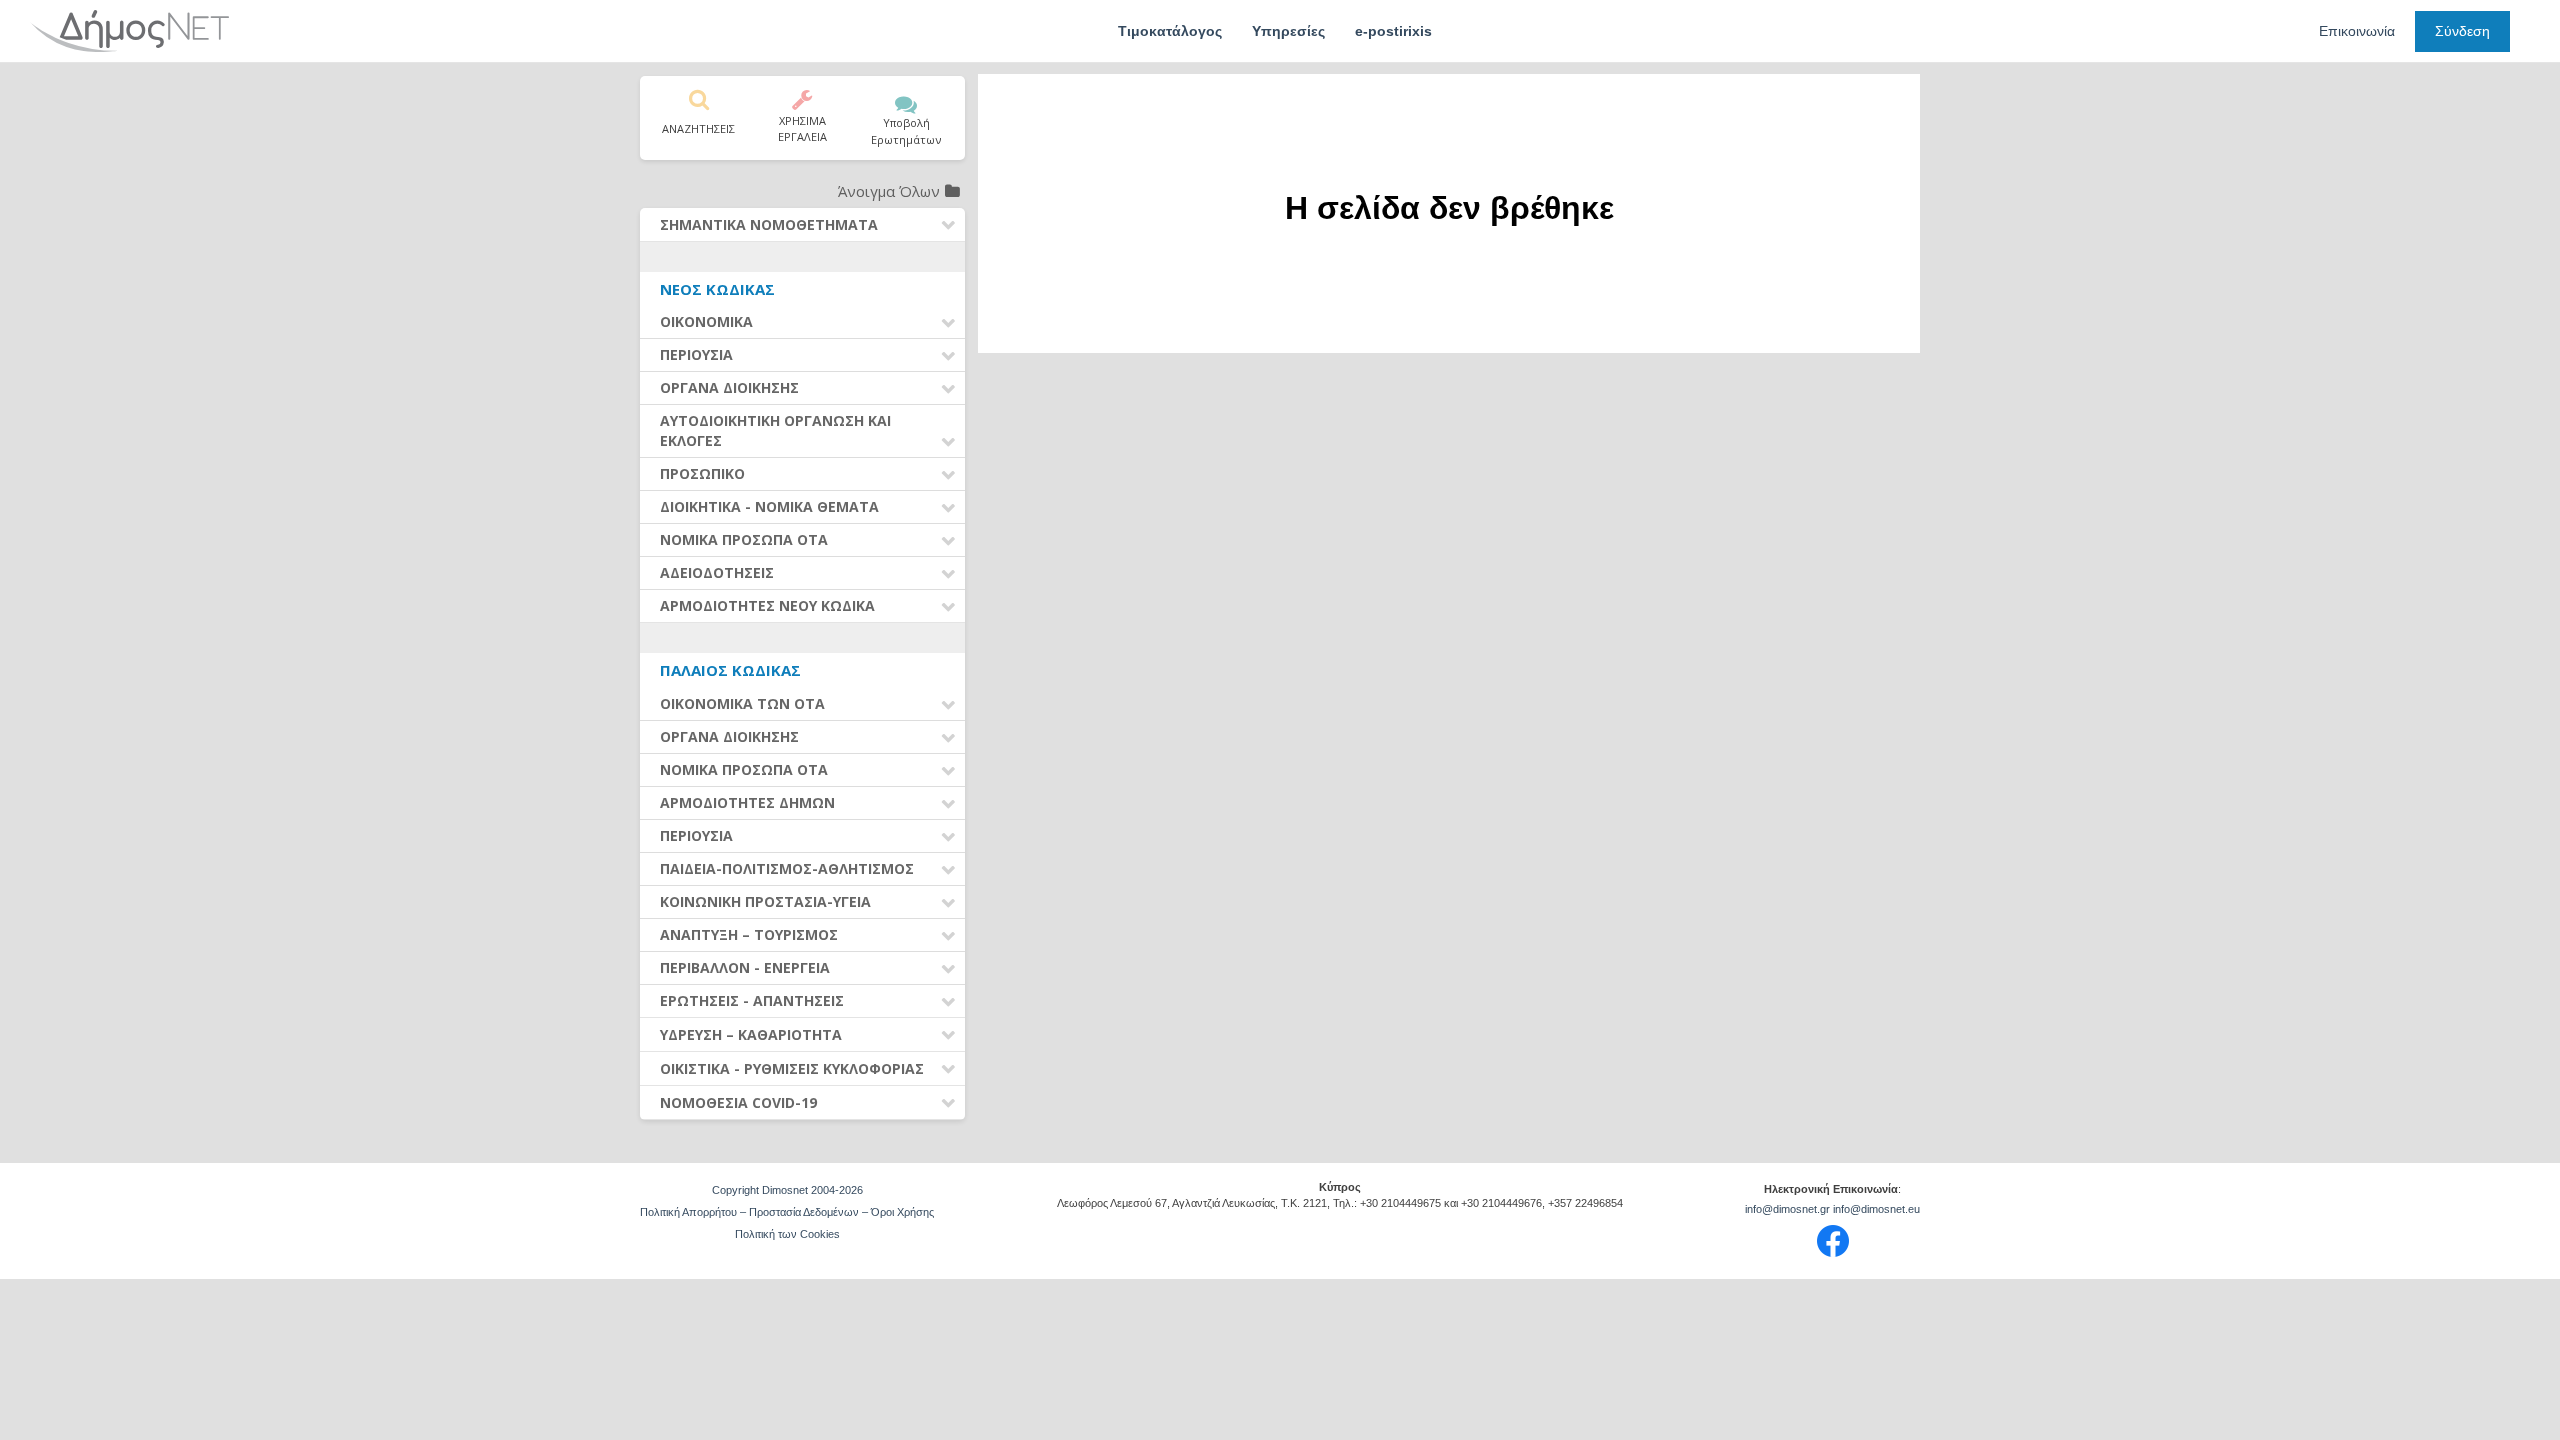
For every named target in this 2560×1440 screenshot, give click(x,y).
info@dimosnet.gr (1787, 1209)
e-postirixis (1393, 31)
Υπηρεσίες (1288, 31)
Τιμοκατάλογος (1170, 31)
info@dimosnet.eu (1876, 1209)
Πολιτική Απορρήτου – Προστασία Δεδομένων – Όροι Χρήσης (787, 1212)
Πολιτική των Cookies (787, 1234)
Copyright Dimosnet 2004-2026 (787, 1190)
